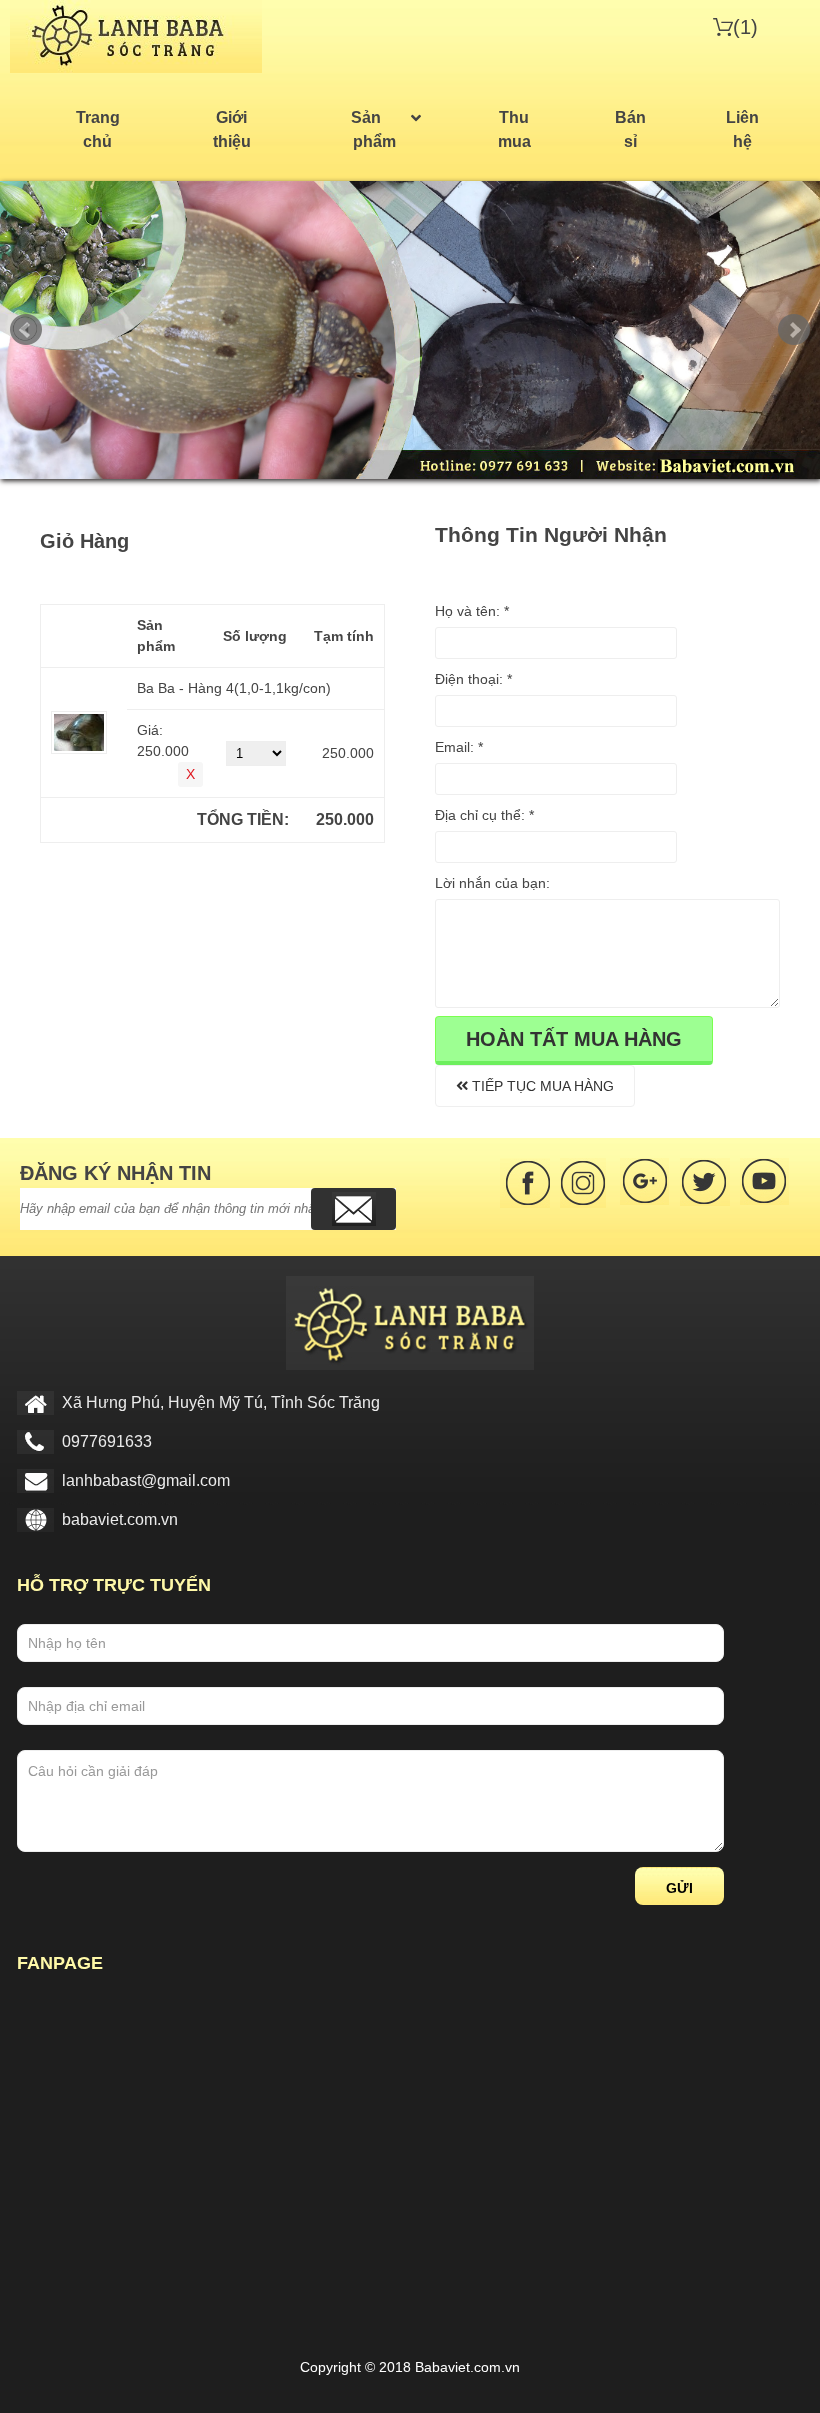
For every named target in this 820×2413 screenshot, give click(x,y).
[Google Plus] (645, 1183)
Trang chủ (98, 129)
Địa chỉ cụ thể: (484, 815)
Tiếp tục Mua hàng (541, 1086)
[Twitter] (705, 1183)
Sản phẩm (374, 129)
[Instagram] (585, 1183)
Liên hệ (742, 129)
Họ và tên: (472, 611)
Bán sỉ (630, 129)
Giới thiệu (232, 129)
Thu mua (514, 129)
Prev (26, 330)
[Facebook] (525, 1183)
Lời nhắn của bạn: (492, 883)
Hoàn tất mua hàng (574, 1039)
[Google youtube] (765, 1183)
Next (794, 330)
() (745, 27)
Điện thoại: (473, 679)
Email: (459, 747)
